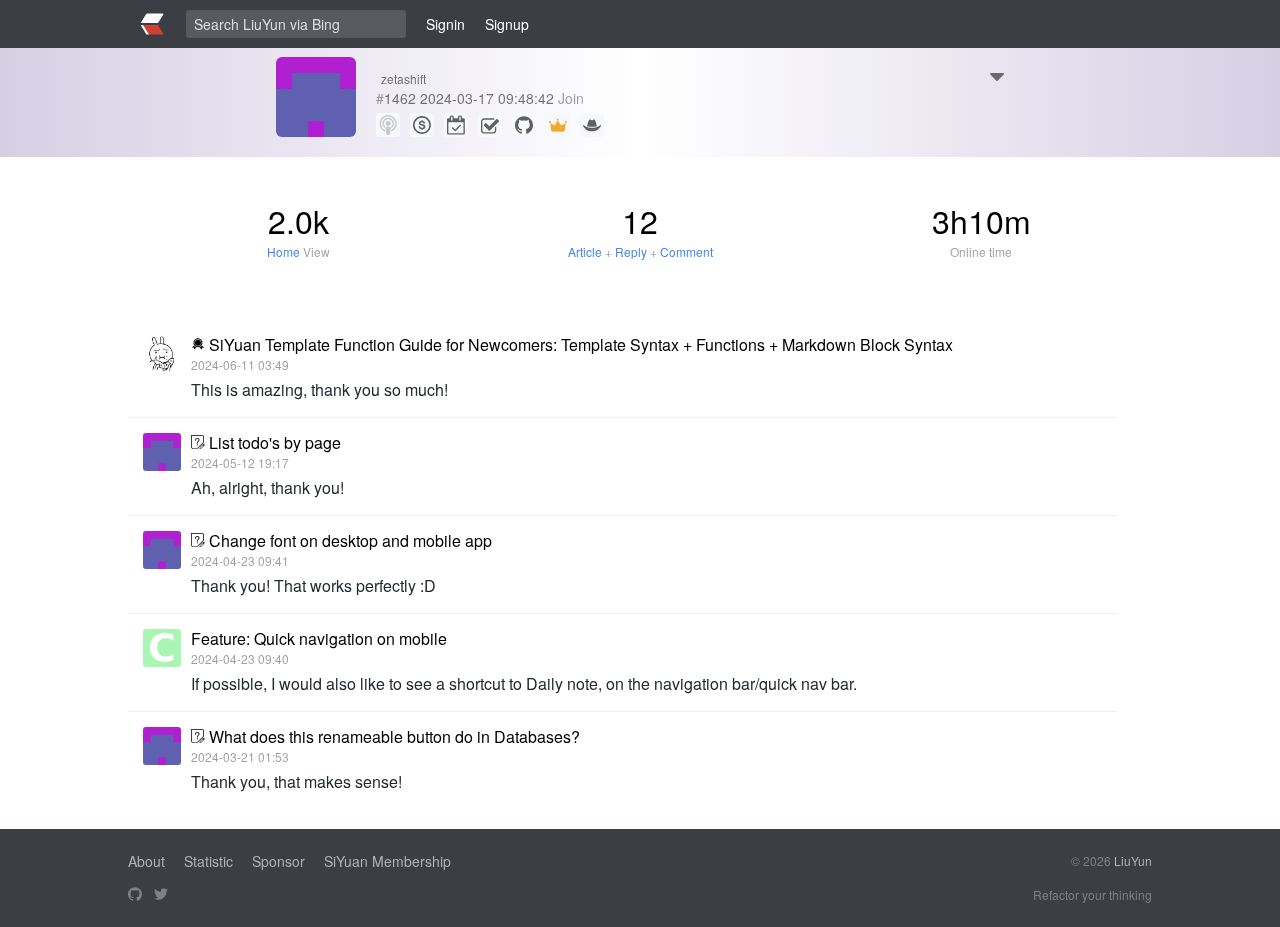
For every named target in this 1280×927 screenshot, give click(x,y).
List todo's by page (275, 442)
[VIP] (558, 125)
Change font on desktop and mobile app (350, 540)
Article (585, 251)
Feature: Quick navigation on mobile (319, 638)
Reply (631, 251)
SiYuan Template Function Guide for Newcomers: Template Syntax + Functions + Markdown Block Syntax (581, 344)
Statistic (208, 861)
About (146, 861)
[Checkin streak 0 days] (456, 125)
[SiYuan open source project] (135, 895)
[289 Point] (422, 125)
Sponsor (278, 861)
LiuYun (1133, 860)
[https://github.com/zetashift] (524, 125)
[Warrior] (592, 125)
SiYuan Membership (387, 861)
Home (283, 251)
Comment (686, 251)
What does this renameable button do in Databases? (394, 736)
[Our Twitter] (161, 895)
